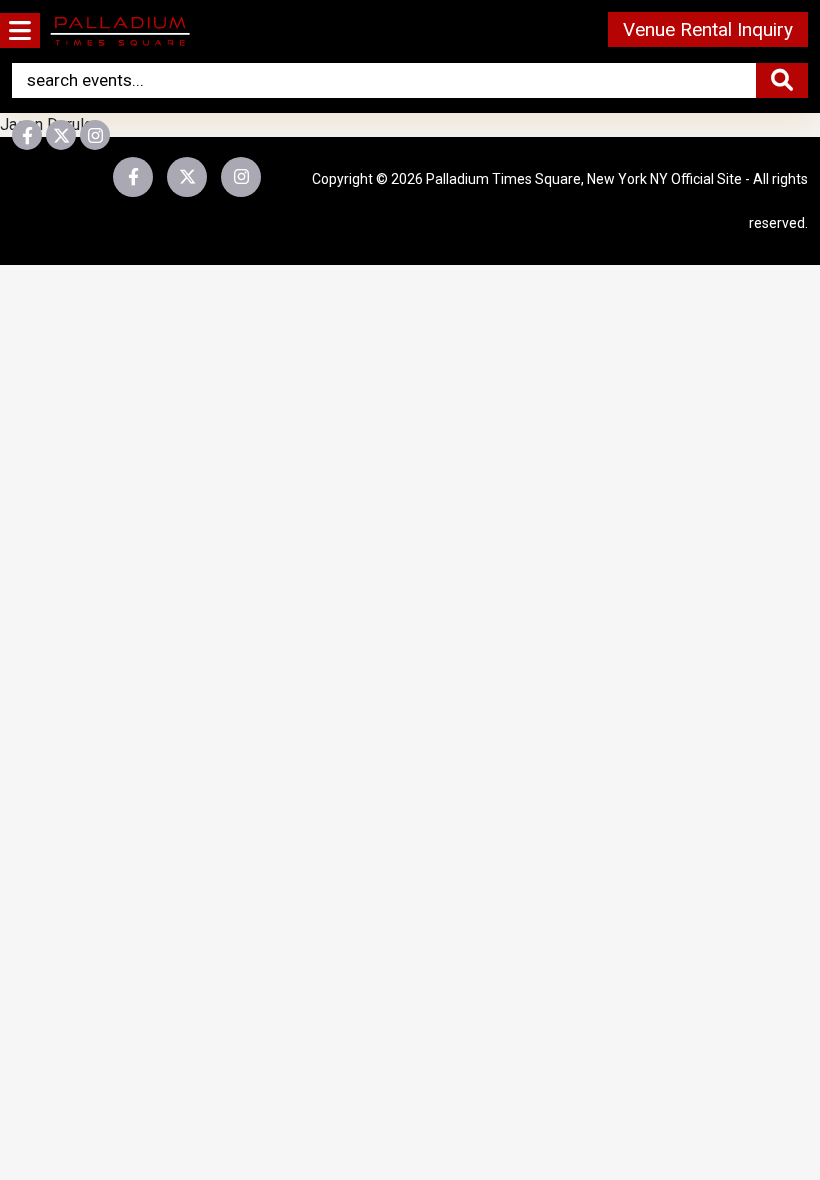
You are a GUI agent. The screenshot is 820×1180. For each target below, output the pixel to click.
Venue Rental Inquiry (708, 29)
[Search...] (782, 80)
